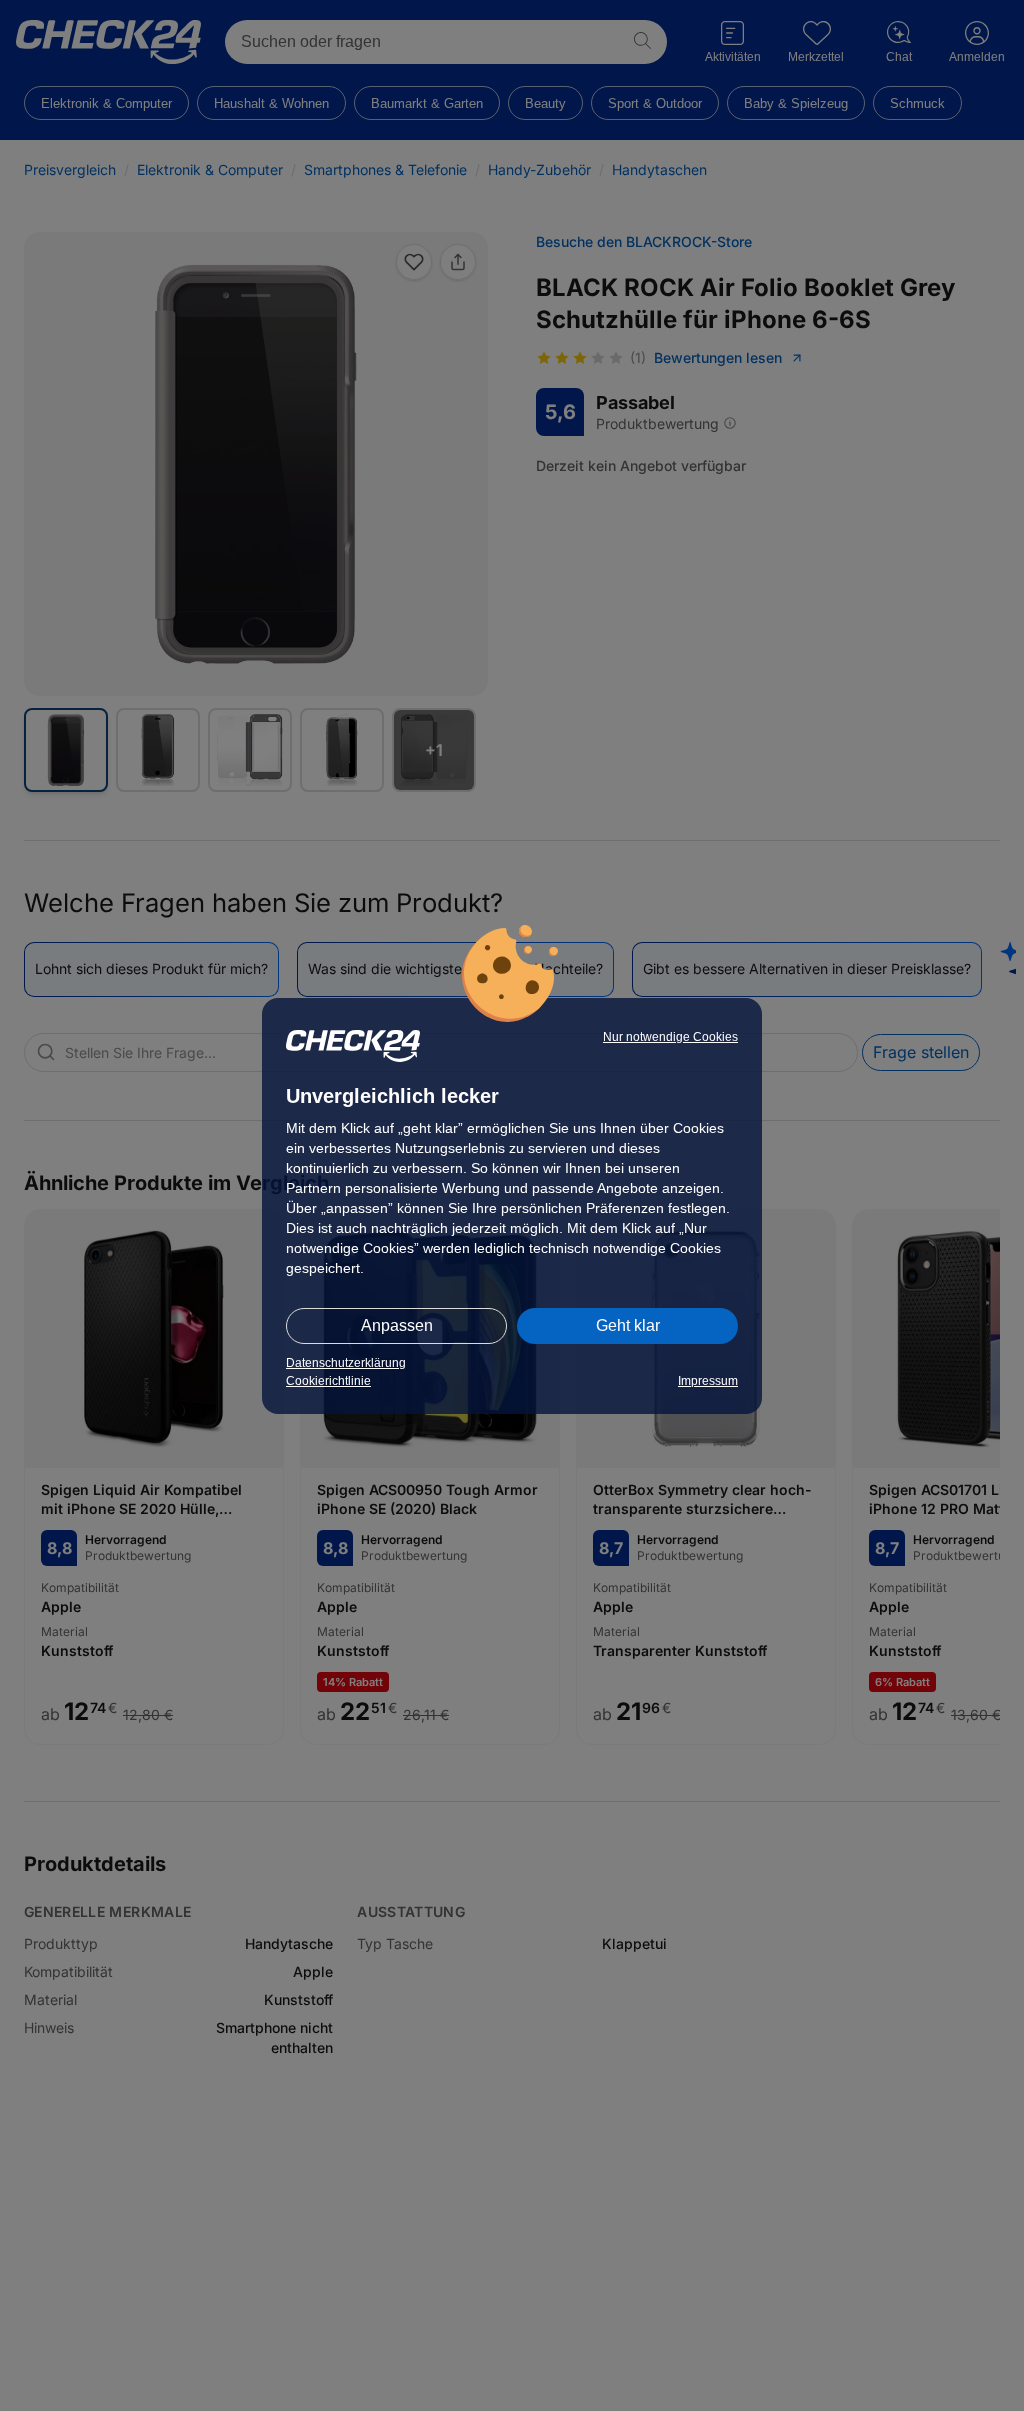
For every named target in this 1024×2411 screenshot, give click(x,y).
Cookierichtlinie (328, 1381)
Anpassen (397, 1325)
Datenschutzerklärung (346, 1363)
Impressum (708, 1381)
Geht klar (628, 1325)
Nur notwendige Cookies (670, 1037)
